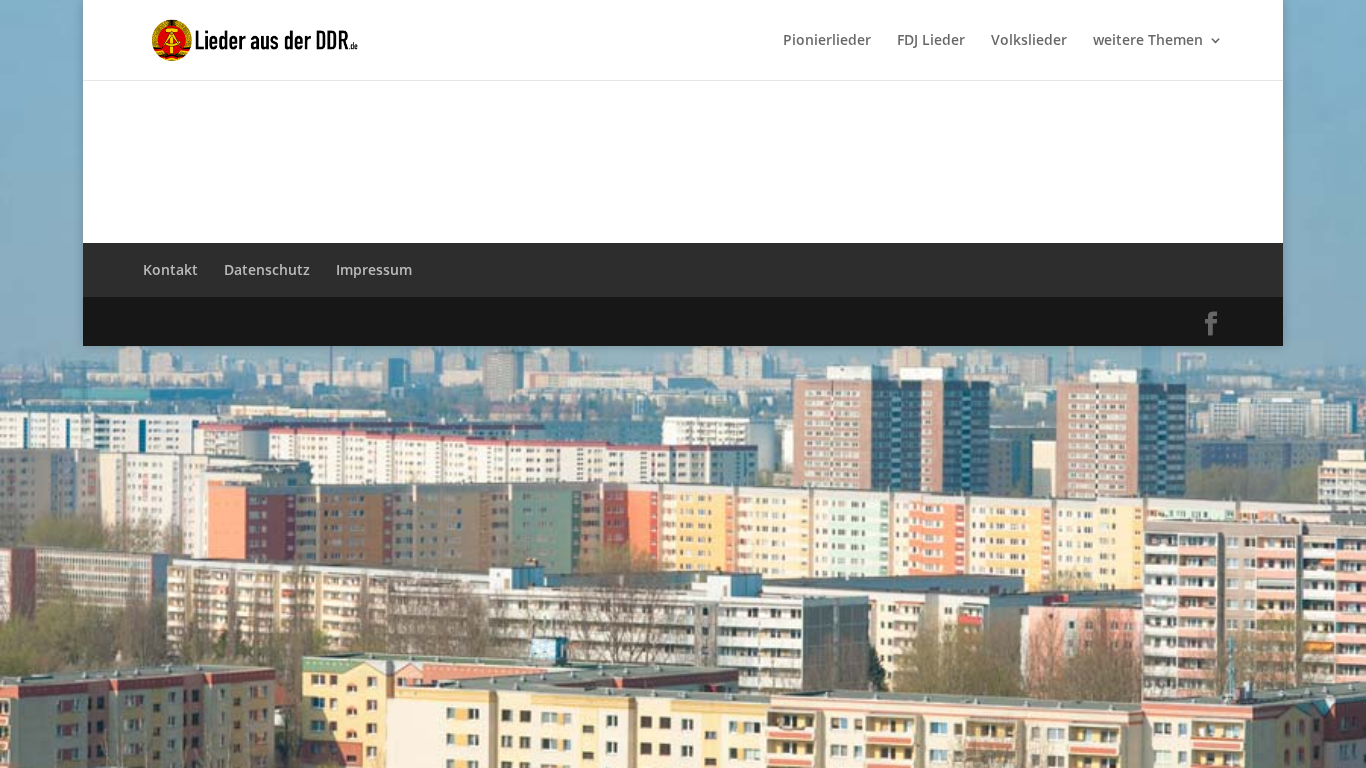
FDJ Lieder (931, 41)
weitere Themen (1148, 41)
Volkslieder (1029, 41)
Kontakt (170, 269)
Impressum (374, 269)
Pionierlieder (827, 41)
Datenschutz (267, 269)
